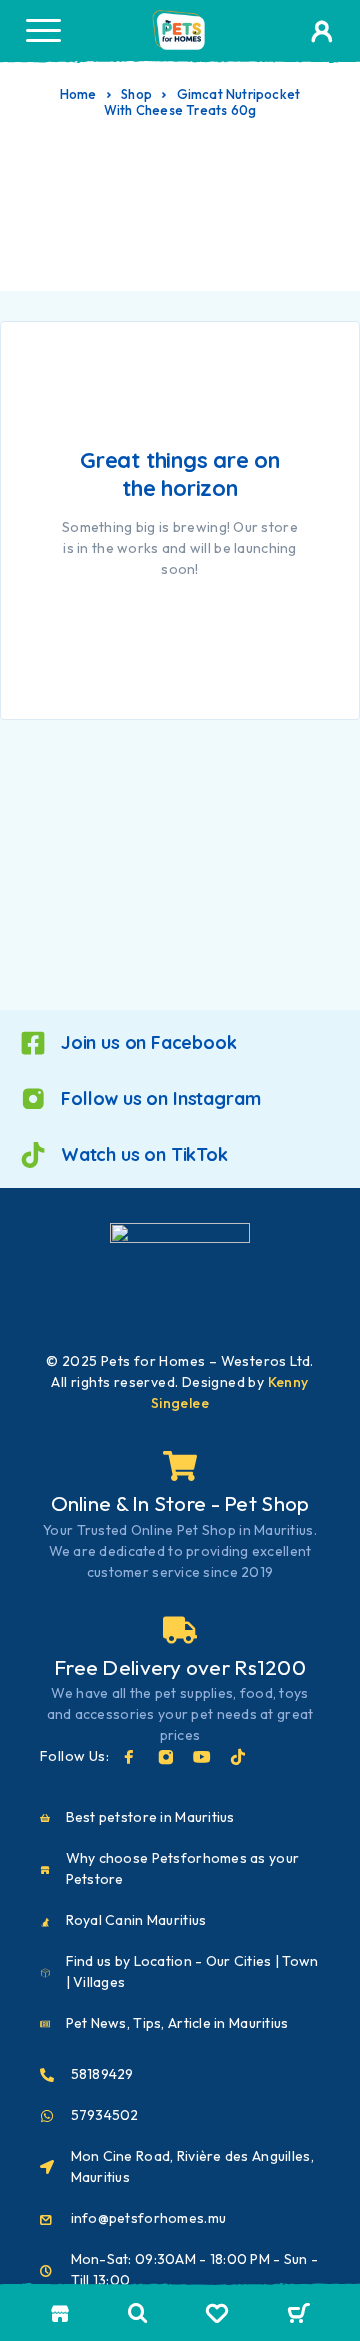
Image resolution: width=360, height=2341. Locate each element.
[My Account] (322, 35)
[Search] (138, 2313)
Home (78, 94)
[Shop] (60, 2313)
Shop (136, 94)
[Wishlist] (217, 2316)
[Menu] (43, 30)
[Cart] (298, 2315)
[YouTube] (202, 1757)
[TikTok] (238, 1757)
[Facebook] (129, 1757)
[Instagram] (166, 1757)
